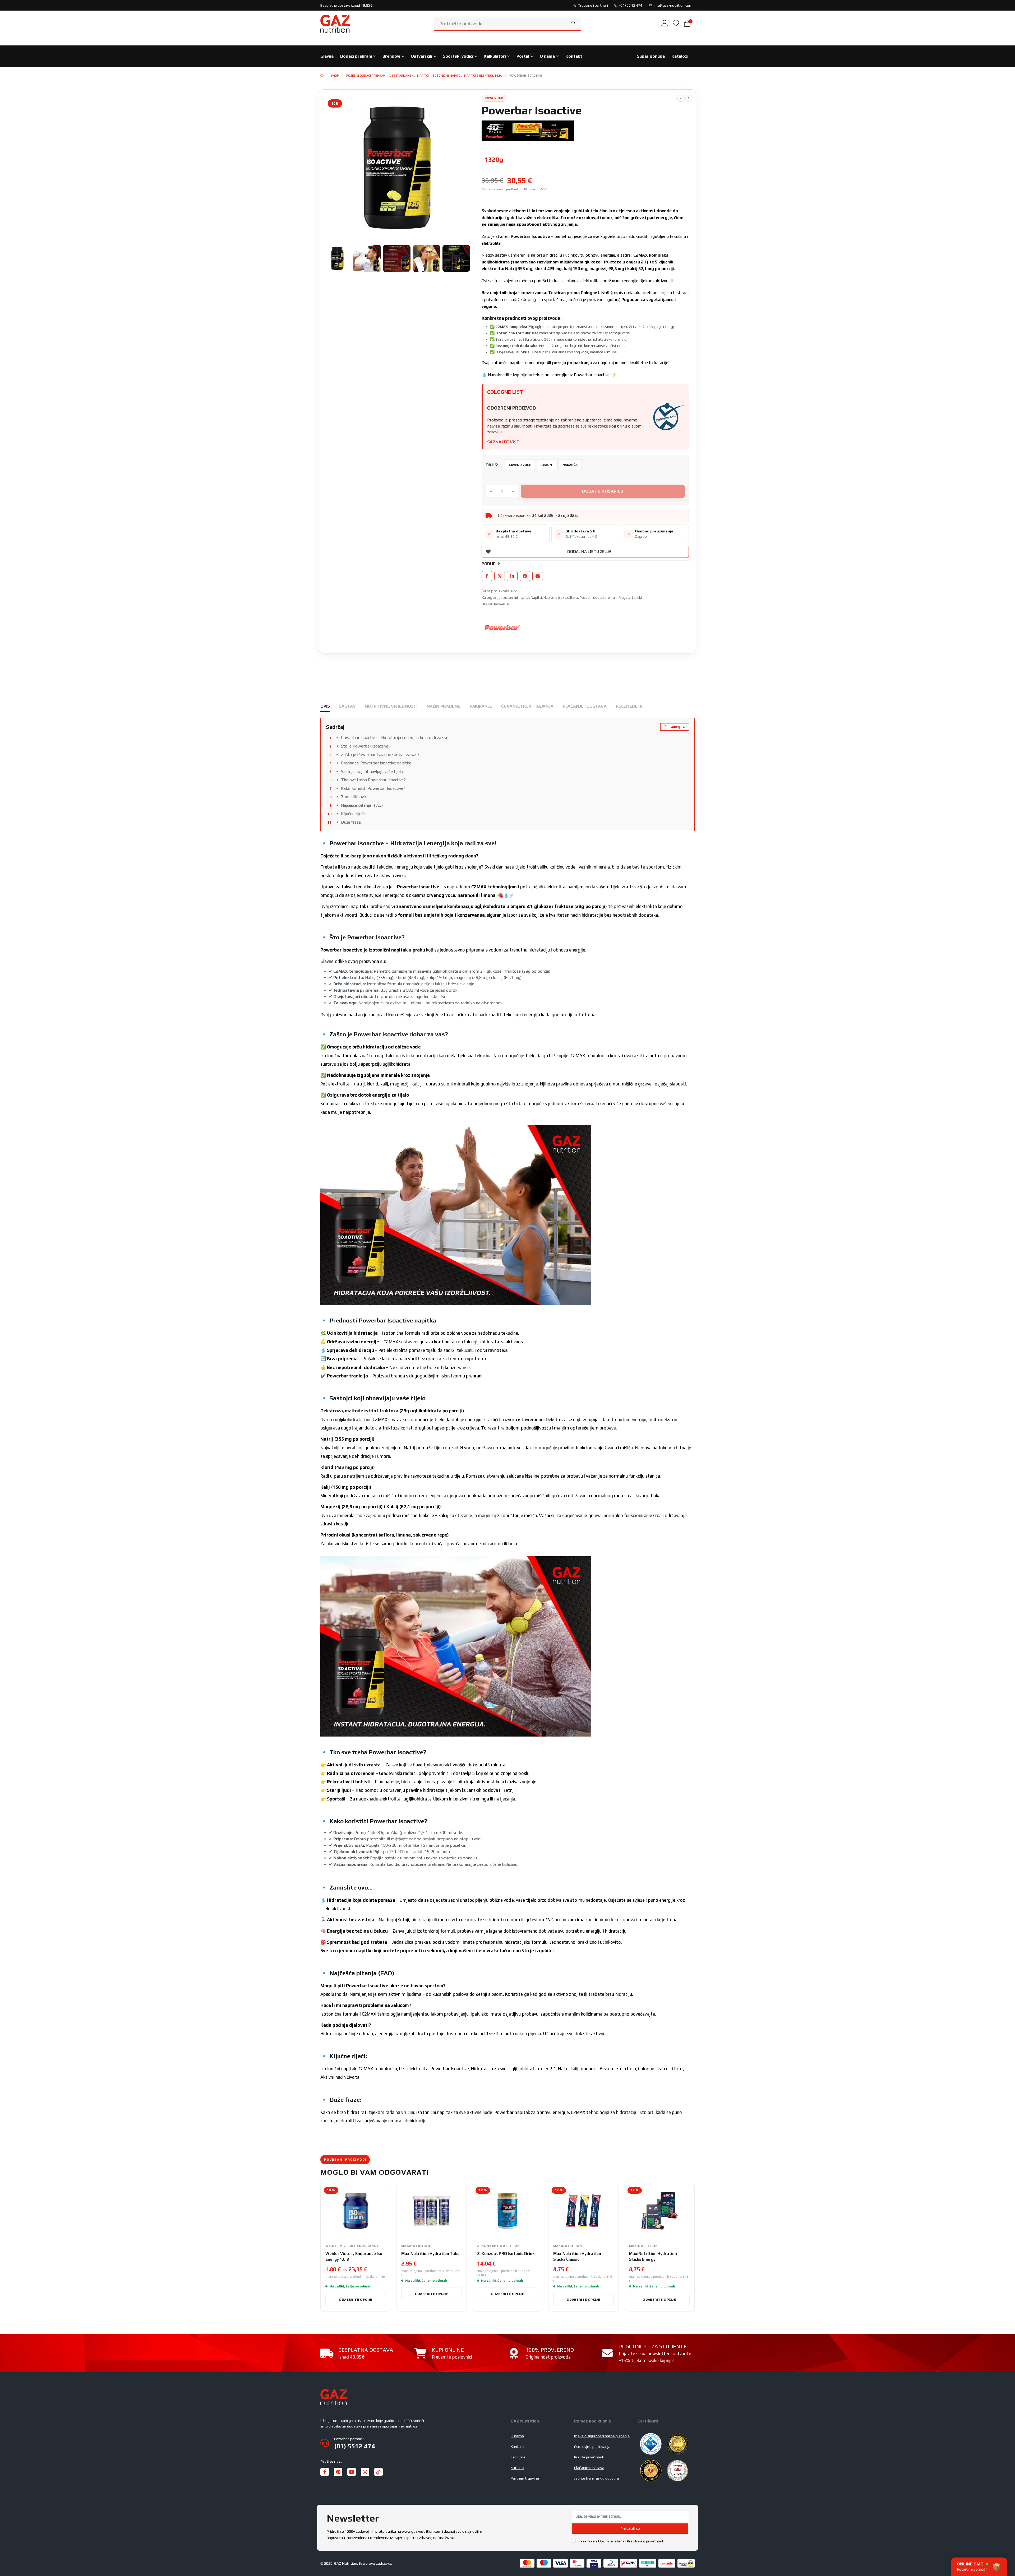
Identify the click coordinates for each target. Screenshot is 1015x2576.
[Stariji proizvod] (681, 98)
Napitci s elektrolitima (561, 597)
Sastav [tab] (347, 706)
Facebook (487, 576)
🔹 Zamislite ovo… (352, 797)
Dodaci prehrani (356, 56)
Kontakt (574, 56)
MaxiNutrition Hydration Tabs (430, 2254)
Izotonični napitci (516, 597)
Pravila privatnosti (589, 2457)
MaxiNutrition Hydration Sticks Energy (653, 2256)
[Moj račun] (665, 24)
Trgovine (518, 2457)
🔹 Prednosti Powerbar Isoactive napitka (373, 763)
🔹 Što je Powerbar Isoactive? (363, 746)
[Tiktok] (379, 2472)
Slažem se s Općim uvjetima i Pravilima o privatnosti (621, 2541)
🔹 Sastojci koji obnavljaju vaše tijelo (369, 771)
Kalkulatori (495, 56)
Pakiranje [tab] (481, 706)
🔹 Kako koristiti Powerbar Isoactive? (370, 788)
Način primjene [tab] (444, 706)
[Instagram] (365, 2472)
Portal (523, 56)
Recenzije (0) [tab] (630, 706)
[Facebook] (325, 2472)
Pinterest (525, 576)
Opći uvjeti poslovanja (592, 2447)
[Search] (574, 23)
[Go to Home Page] (322, 76)
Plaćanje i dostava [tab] (585, 706)
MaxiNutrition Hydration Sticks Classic (577, 2256)
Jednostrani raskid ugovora (597, 2478)
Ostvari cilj (421, 56)
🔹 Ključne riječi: (350, 814)
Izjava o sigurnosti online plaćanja (602, 2436)
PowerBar (502, 604)
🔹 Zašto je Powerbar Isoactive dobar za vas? (377, 755)
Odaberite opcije (356, 2299)
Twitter (500, 576)
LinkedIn (512, 576)
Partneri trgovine (525, 2478)
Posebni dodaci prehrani (599, 597)
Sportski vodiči (458, 56)
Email (538, 576)
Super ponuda (651, 56)
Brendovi (391, 56)
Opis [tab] (325, 706)
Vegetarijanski (630, 597)
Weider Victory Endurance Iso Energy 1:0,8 (354, 2256)
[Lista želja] (676, 24)
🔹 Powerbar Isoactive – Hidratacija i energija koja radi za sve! (392, 738)
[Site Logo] (335, 24)
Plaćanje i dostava (589, 2468)
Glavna (327, 56)
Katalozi (680, 56)
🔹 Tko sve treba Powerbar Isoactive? (370, 780)
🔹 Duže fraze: (348, 822)
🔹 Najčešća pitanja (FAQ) (359, 805)
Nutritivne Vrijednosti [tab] (391, 706)
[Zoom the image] (334, 2392)
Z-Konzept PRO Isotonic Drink (506, 2254)
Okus (491, 465)
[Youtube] (352, 2472)
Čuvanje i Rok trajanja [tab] (527, 706)
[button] (324, 168)
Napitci (536, 597)
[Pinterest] (338, 2472)
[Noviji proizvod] (689, 98)
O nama (547, 56)
